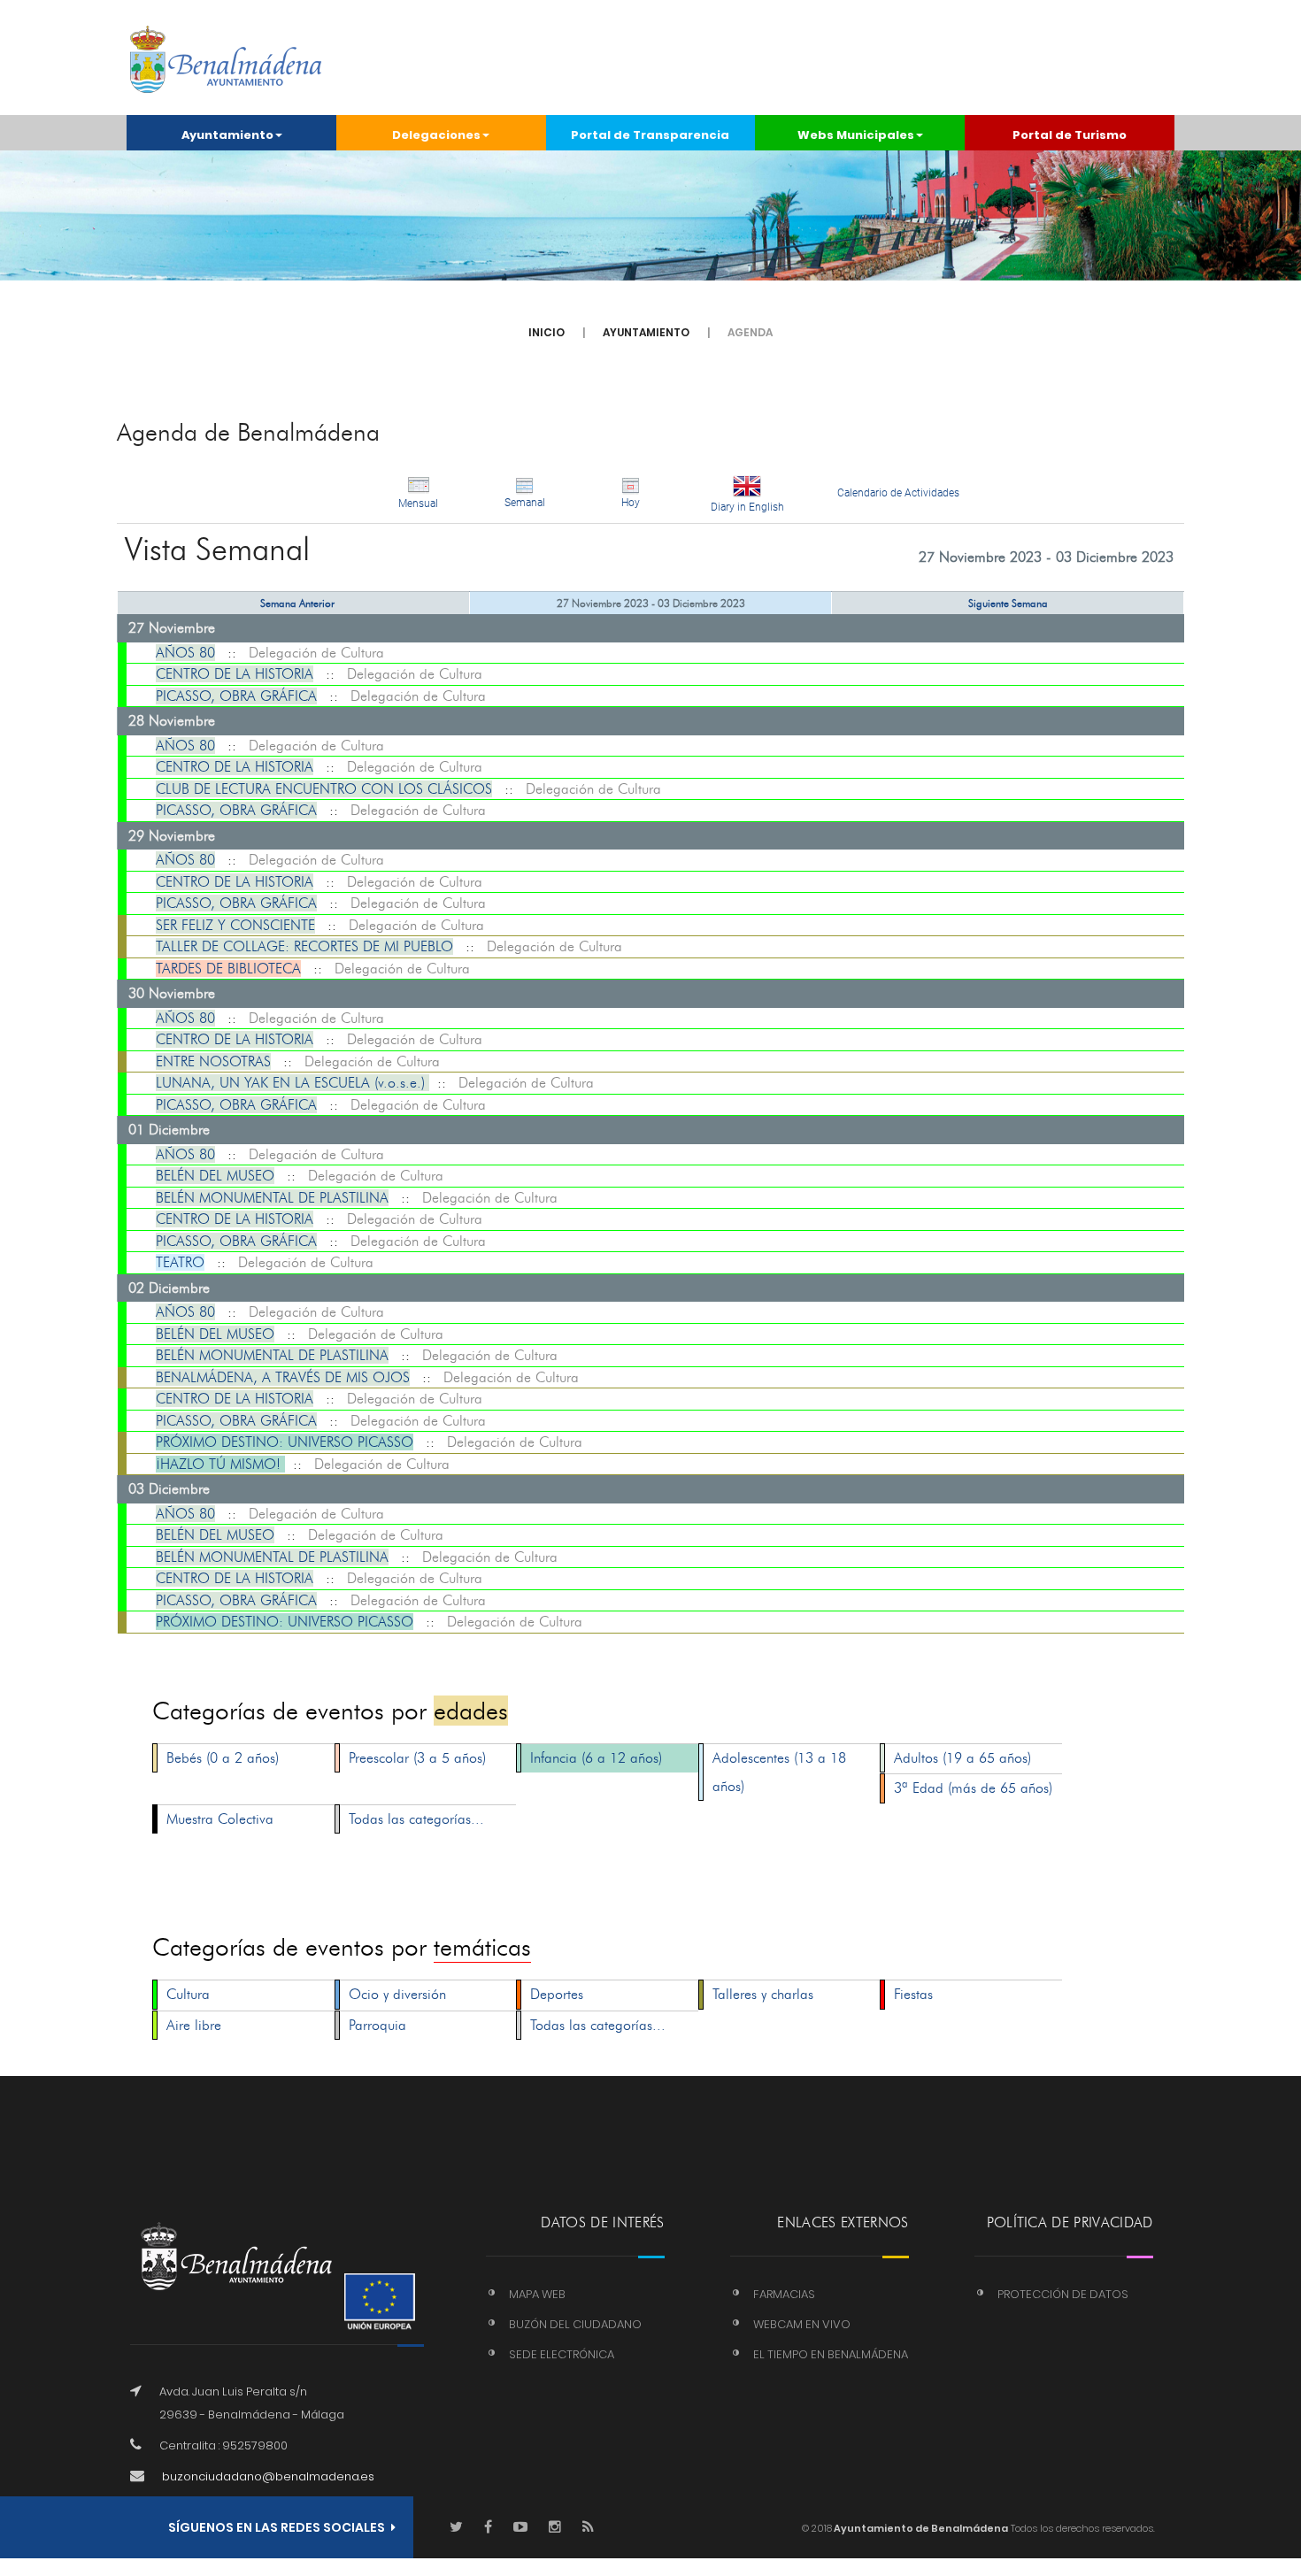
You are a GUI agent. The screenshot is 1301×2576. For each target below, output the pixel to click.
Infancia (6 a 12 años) (596, 1758)
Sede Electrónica (562, 2354)
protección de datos (1063, 2294)
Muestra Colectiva (220, 1819)
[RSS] (588, 2528)
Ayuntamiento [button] (227, 135)
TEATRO (180, 1262)
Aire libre (194, 2025)
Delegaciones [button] (436, 135)
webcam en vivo (802, 2324)
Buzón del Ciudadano (575, 2324)
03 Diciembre (169, 1489)
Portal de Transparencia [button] (650, 135)
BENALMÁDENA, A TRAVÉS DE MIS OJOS (283, 1377)
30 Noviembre (172, 993)
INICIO (547, 332)
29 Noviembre (172, 836)
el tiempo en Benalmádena (831, 2354)
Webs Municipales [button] (856, 135)
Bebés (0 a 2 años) (223, 1758)
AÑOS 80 (185, 653)
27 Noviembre (172, 628)
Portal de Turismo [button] (1070, 135)
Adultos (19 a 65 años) (962, 1758)
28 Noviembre (172, 721)
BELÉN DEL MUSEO (215, 1176)
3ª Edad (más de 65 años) (973, 1788)
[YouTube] (520, 2528)
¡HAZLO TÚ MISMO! (220, 1464)
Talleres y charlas (763, 1994)
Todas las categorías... (416, 1819)
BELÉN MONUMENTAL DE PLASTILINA (272, 1198)
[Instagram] (555, 2528)
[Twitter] (456, 2528)
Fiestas (913, 1994)
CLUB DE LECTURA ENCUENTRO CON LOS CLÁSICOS (324, 789)
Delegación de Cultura (316, 653)
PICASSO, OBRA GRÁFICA (236, 696)
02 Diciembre (169, 1288)
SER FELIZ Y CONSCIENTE (235, 925)
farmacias (784, 2294)
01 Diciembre (169, 1130)
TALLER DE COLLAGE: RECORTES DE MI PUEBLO (304, 946)
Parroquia (377, 2025)
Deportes (557, 1994)
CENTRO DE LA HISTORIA (235, 674)
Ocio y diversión (397, 1994)
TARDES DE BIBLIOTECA (228, 969)
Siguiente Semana (1008, 603)
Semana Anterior (297, 603)
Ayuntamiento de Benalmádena (920, 2528)
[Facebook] (488, 2528)
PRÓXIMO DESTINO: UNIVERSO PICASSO (285, 1442)
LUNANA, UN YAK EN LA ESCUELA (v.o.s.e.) (293, 1083)
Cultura (188, 1994)
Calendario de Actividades (898, 493)
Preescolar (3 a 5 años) (417, 1758)
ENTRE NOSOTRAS (213, 1061)
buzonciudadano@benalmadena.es (268, 2476)
